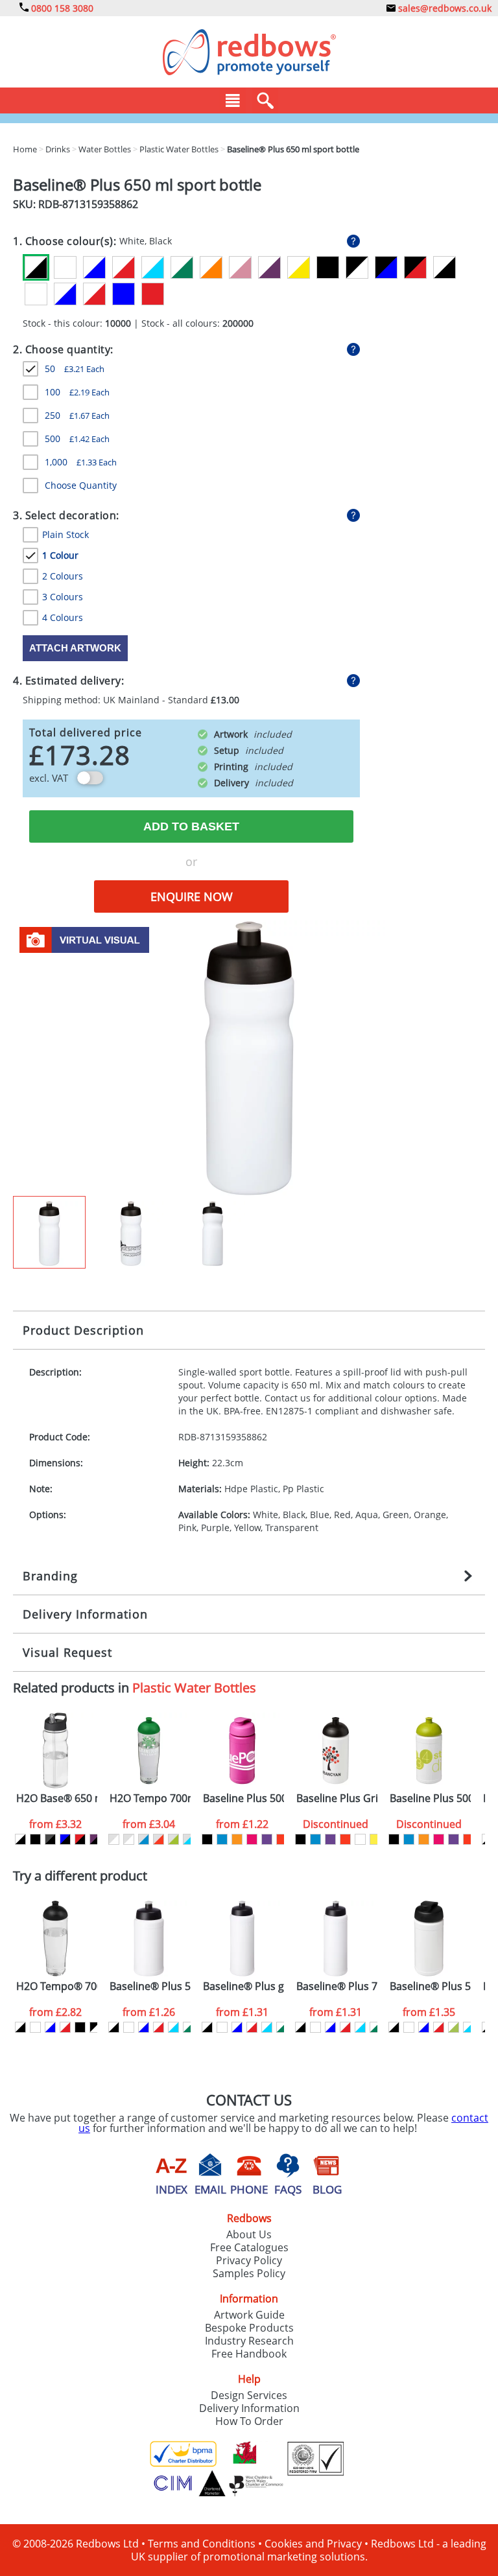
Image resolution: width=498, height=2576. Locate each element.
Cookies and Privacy (313, 2544)
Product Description (83, 1330)
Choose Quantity (81, 485)
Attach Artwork (75, 648)
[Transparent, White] (36, 294)
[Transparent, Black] (445, 267)
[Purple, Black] (95, 1839)
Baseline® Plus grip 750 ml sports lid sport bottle (243, 1986)
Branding (50, 1576)
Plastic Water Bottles (194, 1688)
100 (77, 392)
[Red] (153, 294)
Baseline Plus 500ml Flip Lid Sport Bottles (243, 1798)
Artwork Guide (249, 2315)
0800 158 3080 (61, 8)
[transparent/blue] (144, 1839)
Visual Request (67, 1652)
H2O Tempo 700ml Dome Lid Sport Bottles (150, 1798)
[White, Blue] (94, 267)
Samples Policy (249, 2273)
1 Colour (60, 555)
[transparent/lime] (173, 1839)
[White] (65, 267)
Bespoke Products (249, 2328)
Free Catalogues (249, 2247)
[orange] (237, 1839)
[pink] (252, 1839)
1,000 (81, 462)
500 (77, 439)
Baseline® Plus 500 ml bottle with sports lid (150, 1986)
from (55, 1824)
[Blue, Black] (65, 1839)
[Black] (328, 267)
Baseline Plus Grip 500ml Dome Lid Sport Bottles (337, 1798)
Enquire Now (192, 896)
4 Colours (63, 617)
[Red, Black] (80, 1839)
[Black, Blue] (386, 267)
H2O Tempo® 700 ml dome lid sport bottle (57, 1986)
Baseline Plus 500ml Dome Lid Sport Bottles (430, 1798)
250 (77, 415)
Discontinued (336, 1824)
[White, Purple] (269, 267)
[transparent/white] (114, 1839)
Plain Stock (65, 534)
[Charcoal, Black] (50, 1839)
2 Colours (63, 576)
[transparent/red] (159, 1839)
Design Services (249, 2395)
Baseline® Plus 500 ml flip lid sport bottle (430, 1986)
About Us (249, 2234)
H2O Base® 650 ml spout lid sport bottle (57, 1798)
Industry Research (249, 2341)
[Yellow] (375, 1839)
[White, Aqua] (153, 267)
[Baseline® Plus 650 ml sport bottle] (249, 1057)
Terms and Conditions (202, 2544)
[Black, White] (357, 267)
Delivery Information (85, 1614)
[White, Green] (182, 267)
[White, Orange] (211, 267)
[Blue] (124, 294)
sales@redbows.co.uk (444, 8)
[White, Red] (124, 267)
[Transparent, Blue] (65, 294)
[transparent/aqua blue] (188, 1839)
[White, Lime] (454, 2027)
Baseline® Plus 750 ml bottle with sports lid (337, 1986)
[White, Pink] (240, 267)
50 (75, 369)
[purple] (267, 1839)
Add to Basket (191, 826)
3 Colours (63, 597)
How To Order (249, 2421)
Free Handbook (249, 2354)
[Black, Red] (415, 267)
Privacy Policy (249, 2260)
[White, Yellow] (299, 267)
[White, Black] (36, 267)
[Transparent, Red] (94, 294)
